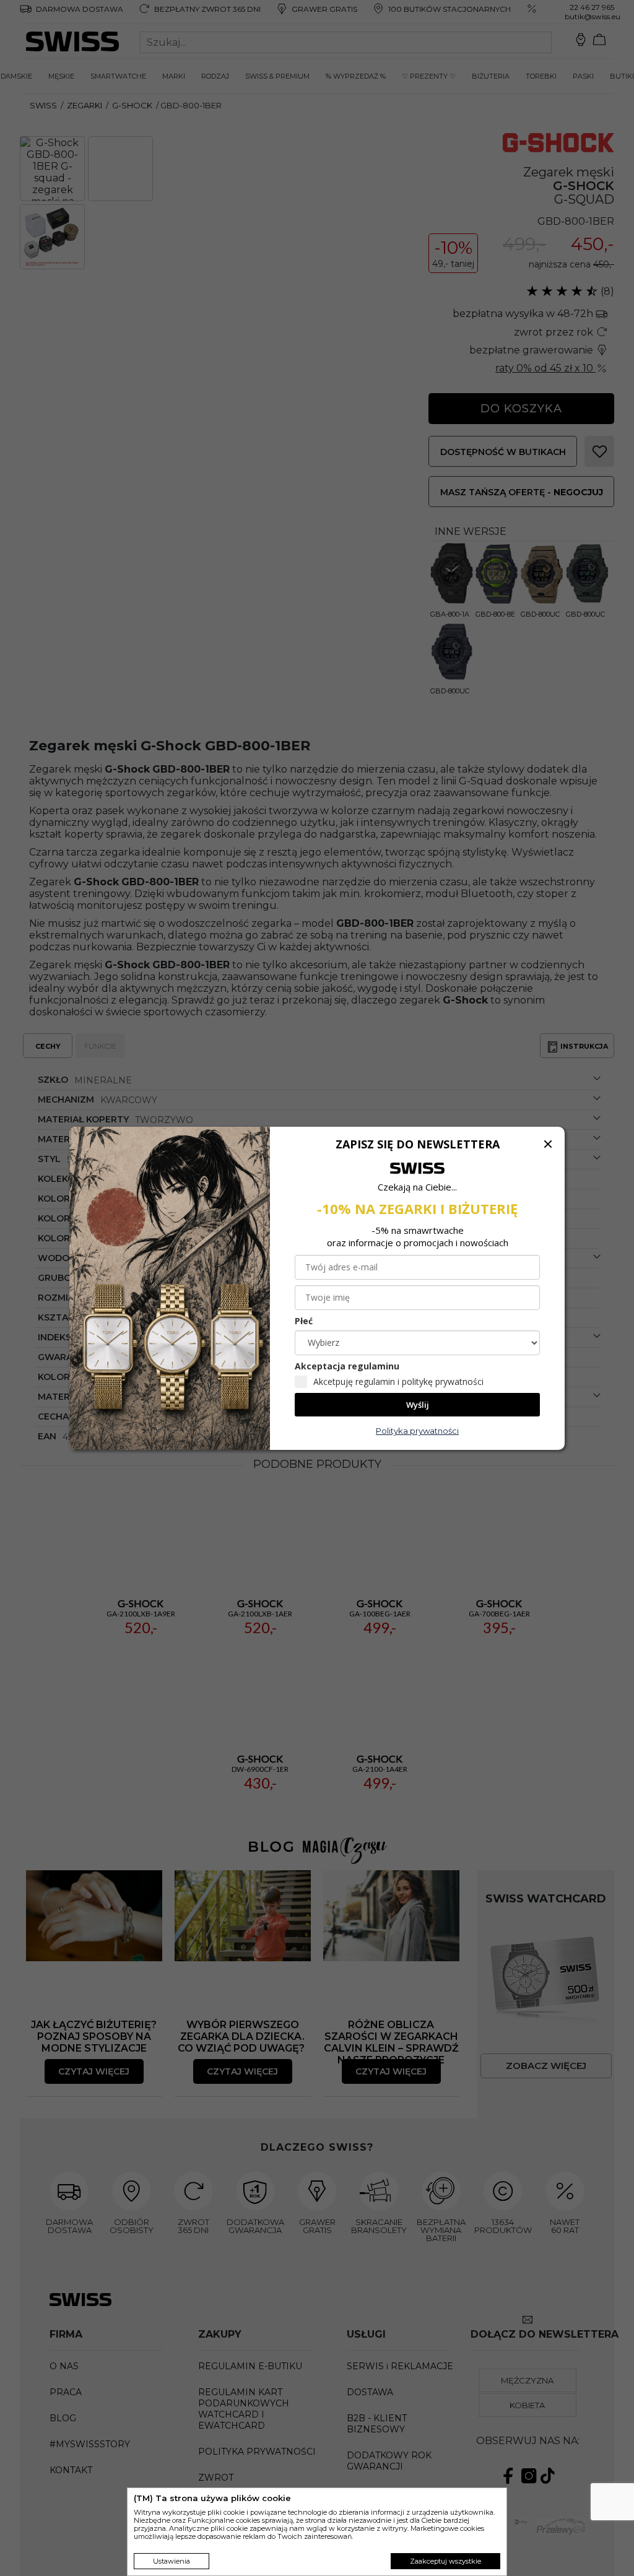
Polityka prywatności (417, 1431)
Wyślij (418, 1405)
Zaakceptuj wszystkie (445, 2561)
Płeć (304, 1321)
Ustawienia (172, 2561)
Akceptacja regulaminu (347, 1366)
